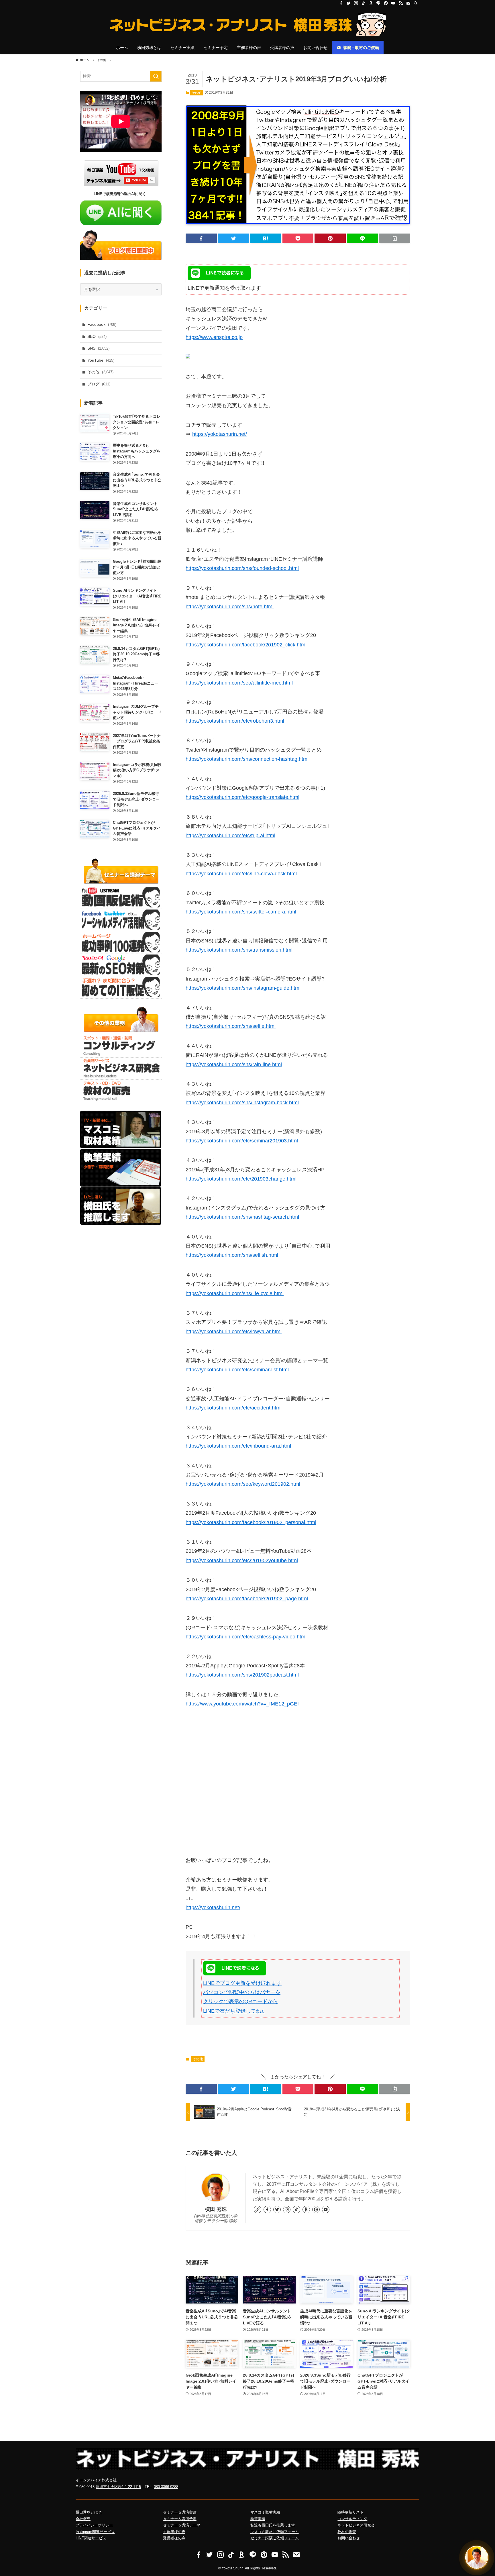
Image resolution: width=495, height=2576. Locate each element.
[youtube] (393, 3)
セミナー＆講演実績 (180, 2512)
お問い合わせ (349, 2538)
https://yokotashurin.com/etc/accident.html (234, 1408)
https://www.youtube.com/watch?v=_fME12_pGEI (242, 1704)
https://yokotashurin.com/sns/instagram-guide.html (243, 988)
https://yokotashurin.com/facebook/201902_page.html (247, 1599)
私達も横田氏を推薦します (273, 2525)
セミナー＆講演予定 (180, 2519)
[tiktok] (364, 3)
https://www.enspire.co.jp (214, 337)
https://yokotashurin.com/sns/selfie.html (231, 1026)
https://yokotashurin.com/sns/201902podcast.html (242, 1675)
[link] (258, 2210)
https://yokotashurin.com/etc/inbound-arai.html (238, 1446)
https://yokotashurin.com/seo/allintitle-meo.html (239, 683)
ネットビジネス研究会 (356, 2525)
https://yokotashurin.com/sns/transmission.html (239, 950)
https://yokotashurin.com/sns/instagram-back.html (242, 1103)
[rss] (401, 3)
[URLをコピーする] (395, 238)
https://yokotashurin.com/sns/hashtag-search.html (242, 1217)
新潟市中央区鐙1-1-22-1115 (118, 2487)
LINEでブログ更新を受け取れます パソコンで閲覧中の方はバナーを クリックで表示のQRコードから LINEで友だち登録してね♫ (242, 1997)
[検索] (416, 3)
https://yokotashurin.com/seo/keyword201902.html (243, 1484)
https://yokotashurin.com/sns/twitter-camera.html (241, 912)
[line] (378, 3)
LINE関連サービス (91, 2538)
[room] (371, 3)
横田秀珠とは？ (89, 2512)
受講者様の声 (174, 2538)
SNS (98, 348)
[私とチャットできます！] (477, 2558)
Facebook (102, 324)
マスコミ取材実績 (265, 2512)
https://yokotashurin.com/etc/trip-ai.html (230, 836)
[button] (201, 238)
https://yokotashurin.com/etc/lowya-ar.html (234, 1332)
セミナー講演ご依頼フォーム (275, 2538)
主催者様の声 (174, 2532)
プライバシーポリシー (94, 2525)
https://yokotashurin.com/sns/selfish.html (232, 1255)
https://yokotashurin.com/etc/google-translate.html (242, 797)
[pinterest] (386, 3)
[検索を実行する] (156, 76)
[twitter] (349, 3)
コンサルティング (352, 2519)
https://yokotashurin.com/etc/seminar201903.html (242, 1141)
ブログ (99, 384)
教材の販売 (347, 2532)
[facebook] (341, 3)
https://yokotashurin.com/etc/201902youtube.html (242, 1561)
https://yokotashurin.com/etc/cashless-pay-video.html (246, 1637)
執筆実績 (258, 2519)
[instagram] (356, 3)
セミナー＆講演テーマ (182, 2525)
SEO (97, 336)
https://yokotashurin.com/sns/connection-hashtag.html (247, 759)
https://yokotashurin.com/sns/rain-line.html (234, 1064)
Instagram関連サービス (95, 2532)
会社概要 (83, 2519)
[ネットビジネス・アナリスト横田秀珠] (247, 25)
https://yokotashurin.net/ (220, 434)
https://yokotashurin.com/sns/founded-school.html (242, 568)
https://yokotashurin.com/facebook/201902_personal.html (251, 1522)
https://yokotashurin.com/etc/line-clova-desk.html (241, 874)
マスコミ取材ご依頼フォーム (275, 2532)
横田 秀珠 (216, 2209)
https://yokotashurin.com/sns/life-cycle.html (235, 1293)
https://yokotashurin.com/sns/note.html (230, 607)
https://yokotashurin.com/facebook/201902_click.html (246, 645)
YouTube (101, 360)
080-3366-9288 (166, 2487)
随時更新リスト (350, 2512)
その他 (197, 93)
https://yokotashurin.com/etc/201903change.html (241, 1179)
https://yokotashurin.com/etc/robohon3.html (235, 721)
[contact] (408, 3)
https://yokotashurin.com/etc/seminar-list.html (237, 1370)
